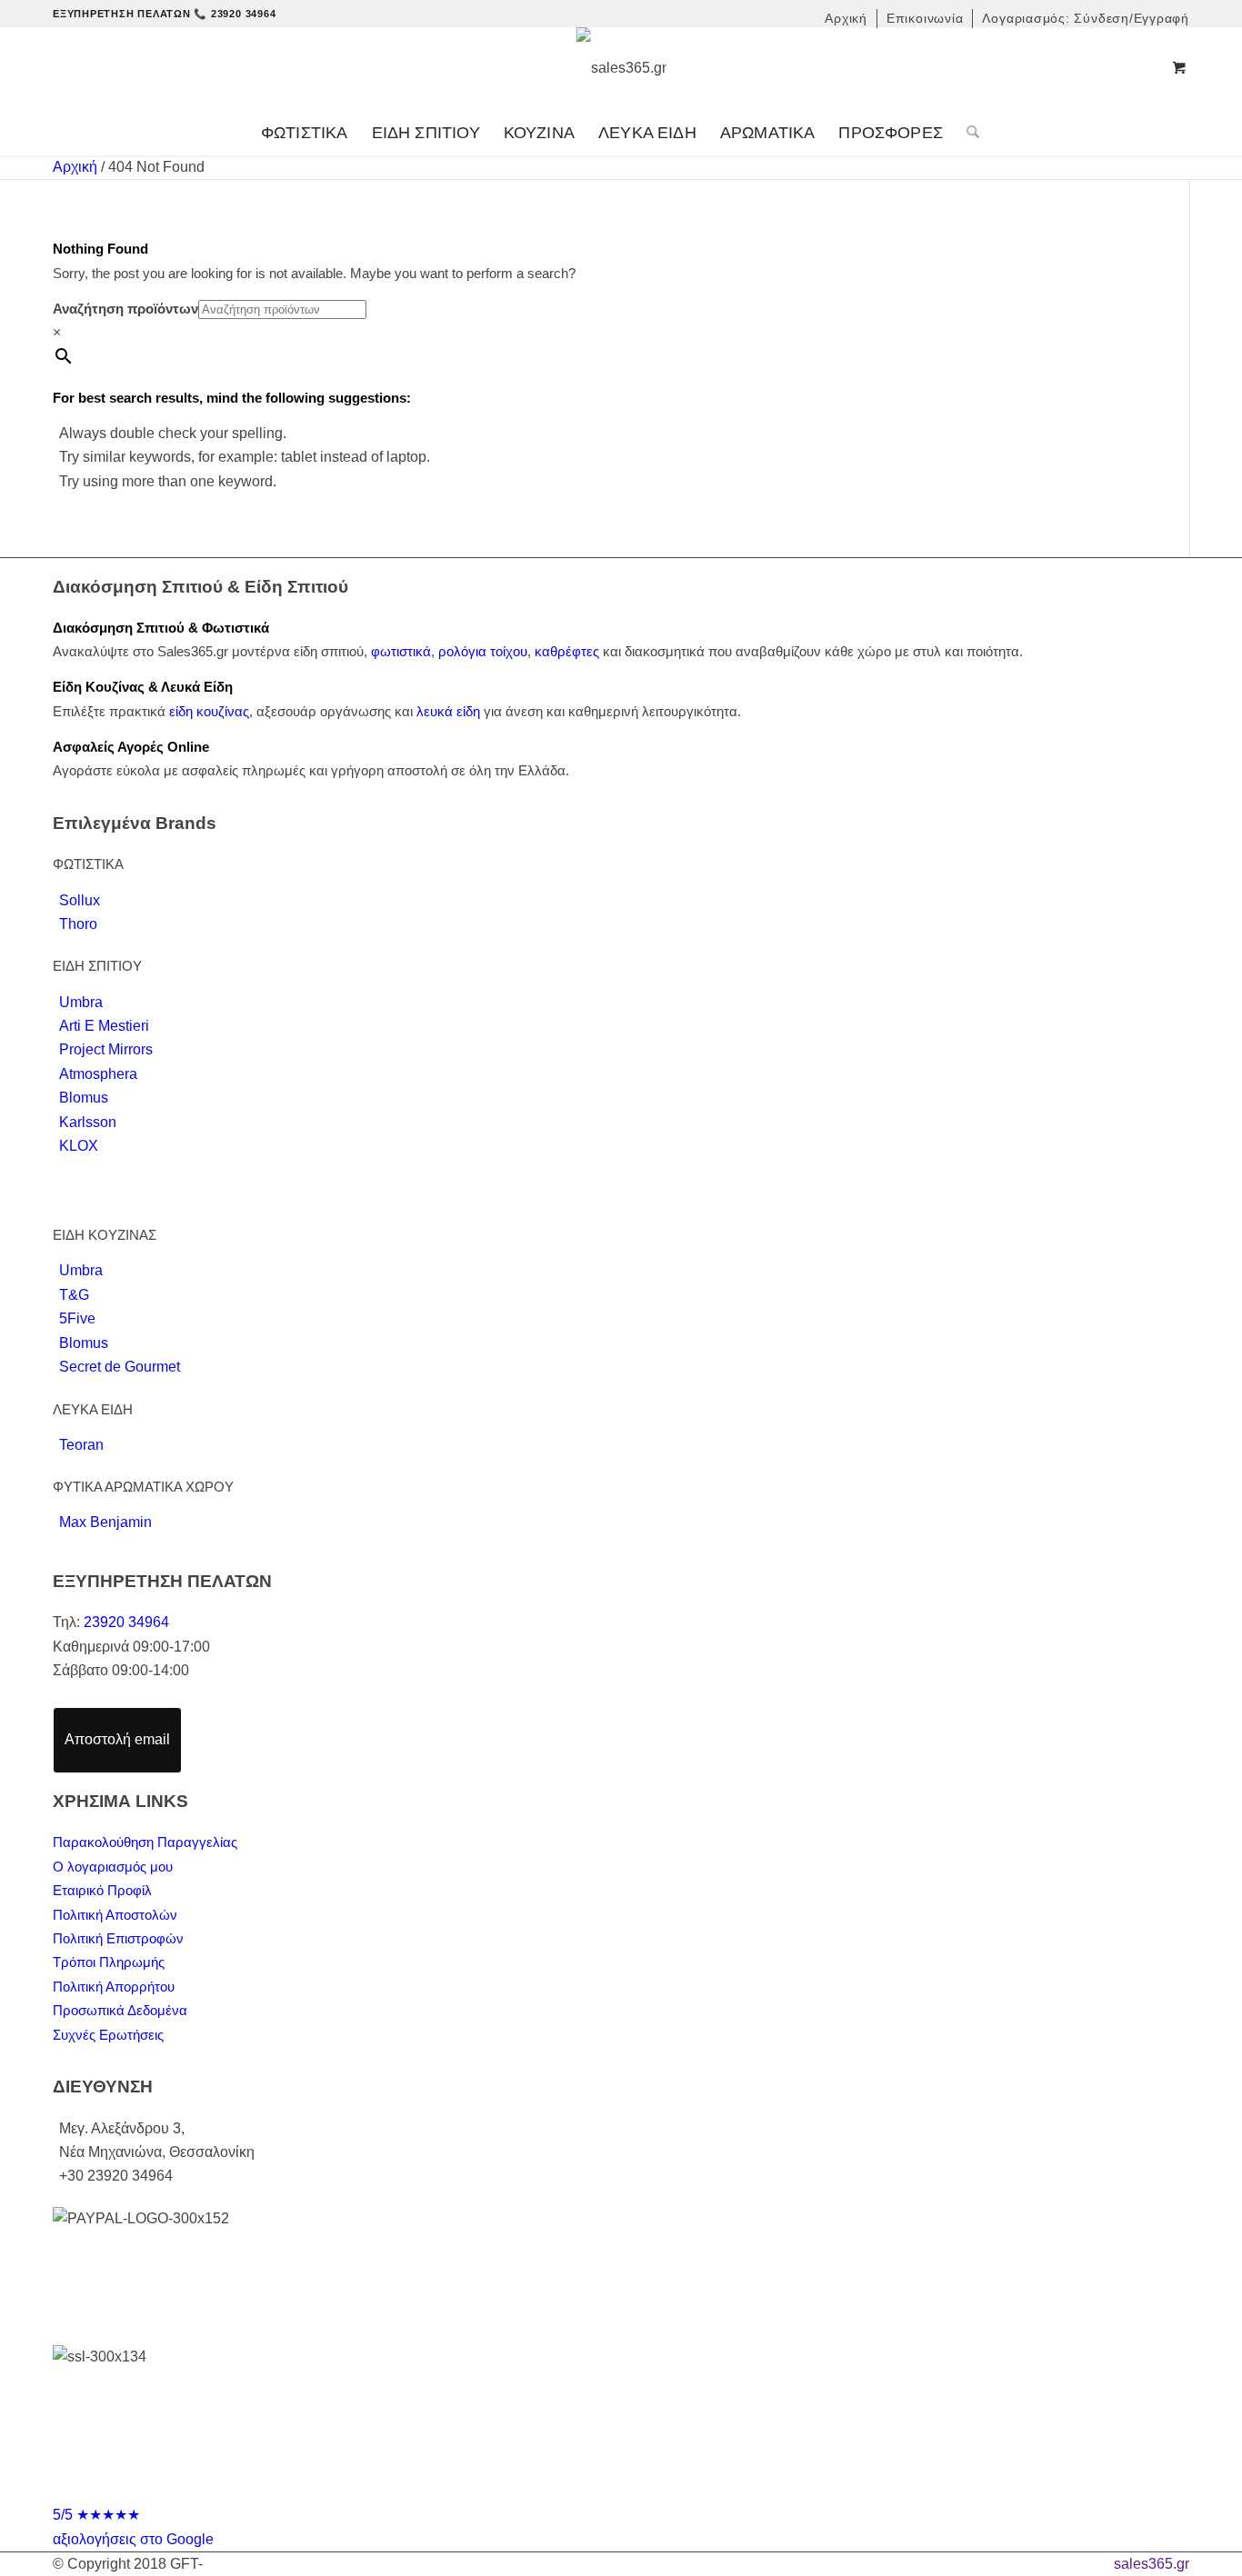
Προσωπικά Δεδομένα (120, 2010)
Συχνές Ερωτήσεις (108, 2035)
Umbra (81, 1002)
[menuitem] (846, 19)
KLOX (79, 1146)
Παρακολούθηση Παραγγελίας (145, 1842)
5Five (77, 1318)
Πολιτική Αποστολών (115, 1915)
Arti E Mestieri (104, 1026)
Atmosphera (98, 1074)
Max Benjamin (105, 1522)
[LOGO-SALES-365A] (621, 68)
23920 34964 (126, 1622)
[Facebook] (604, 2488)
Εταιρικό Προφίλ (102, 1890)
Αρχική (75, 167)
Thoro (78, 924)
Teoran (81, 1445)
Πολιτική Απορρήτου (114, 1987)
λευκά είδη (448, 711)
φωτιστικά (401, 651)
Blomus (84, 1098)
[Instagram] (638, 2488)
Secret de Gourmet (120, 1367)
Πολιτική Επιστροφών (118, 1938)
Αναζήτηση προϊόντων (125, 309)
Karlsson (88, 1122)
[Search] (967, 133)
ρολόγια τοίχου (483, 651)
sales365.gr (1152, 2564)
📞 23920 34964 (235, 14)
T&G (74, 1295)
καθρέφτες (567, 651)
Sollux (80, 900)
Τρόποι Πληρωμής (109, 1962)
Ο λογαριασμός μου (113, 1867)
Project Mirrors (106, 1049)
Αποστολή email (117, 1739)
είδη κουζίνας (209, 711)
